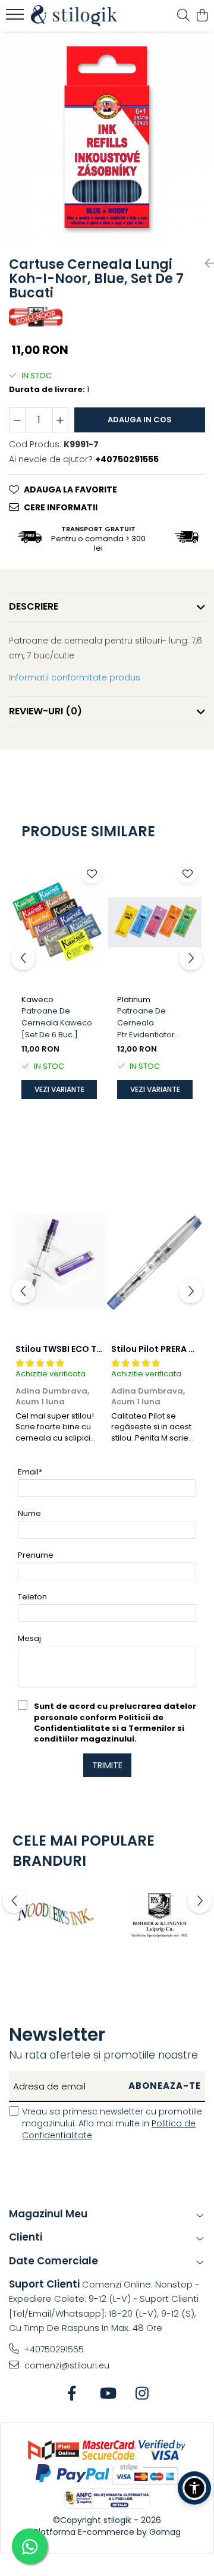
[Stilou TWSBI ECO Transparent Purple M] (59, 1263)
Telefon (32, 1597)
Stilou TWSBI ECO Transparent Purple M (100, 1349)
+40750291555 (53, 2349)
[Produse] (16, 18)
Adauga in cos (140, 420)
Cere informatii (61, 507)
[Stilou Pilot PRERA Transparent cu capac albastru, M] (155, 1263)
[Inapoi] (205, 263)
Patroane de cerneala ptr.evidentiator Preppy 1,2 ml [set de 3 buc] (150, 1023)
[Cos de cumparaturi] (202, 16)
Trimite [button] (107, 1765)
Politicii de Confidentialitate (99, 1723)
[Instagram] (142, 2394)
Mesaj (29, 1638)
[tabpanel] (107, 139)
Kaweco (37, 1000)
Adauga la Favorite (70, 490)
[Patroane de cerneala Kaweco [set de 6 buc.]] (59, 923)
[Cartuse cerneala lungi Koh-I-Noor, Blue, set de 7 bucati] (107, 139)
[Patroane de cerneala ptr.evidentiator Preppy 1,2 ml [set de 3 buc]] (155, 923)
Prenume (36, 1555)
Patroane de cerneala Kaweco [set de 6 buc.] (57, 1023)
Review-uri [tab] (45, 711)
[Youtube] (107, 2394)
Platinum (134, 1000)
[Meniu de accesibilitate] (194, 2488)
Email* (30, 1472)
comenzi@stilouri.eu (66, 2365)
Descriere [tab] (34, 606)
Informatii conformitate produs (75, 677)
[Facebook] (72, 2394)
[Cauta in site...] (183, 16)
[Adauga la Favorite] (92, 874)
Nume (29, 1513)
